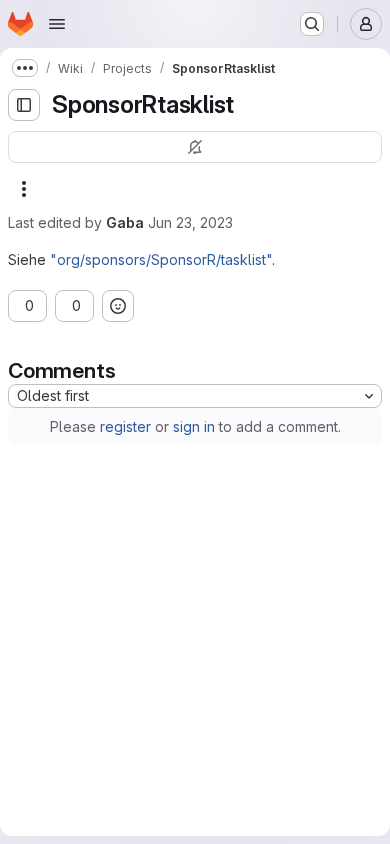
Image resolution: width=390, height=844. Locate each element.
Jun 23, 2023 (190, 222)
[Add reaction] (158, 306)
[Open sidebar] (24, 105)
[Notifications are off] (187, 147)
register (117, 426)
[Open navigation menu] (57, 24)
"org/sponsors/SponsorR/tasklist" (161, 259)
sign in (186, 426)
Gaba (125, 222)
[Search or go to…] (312, 24)
